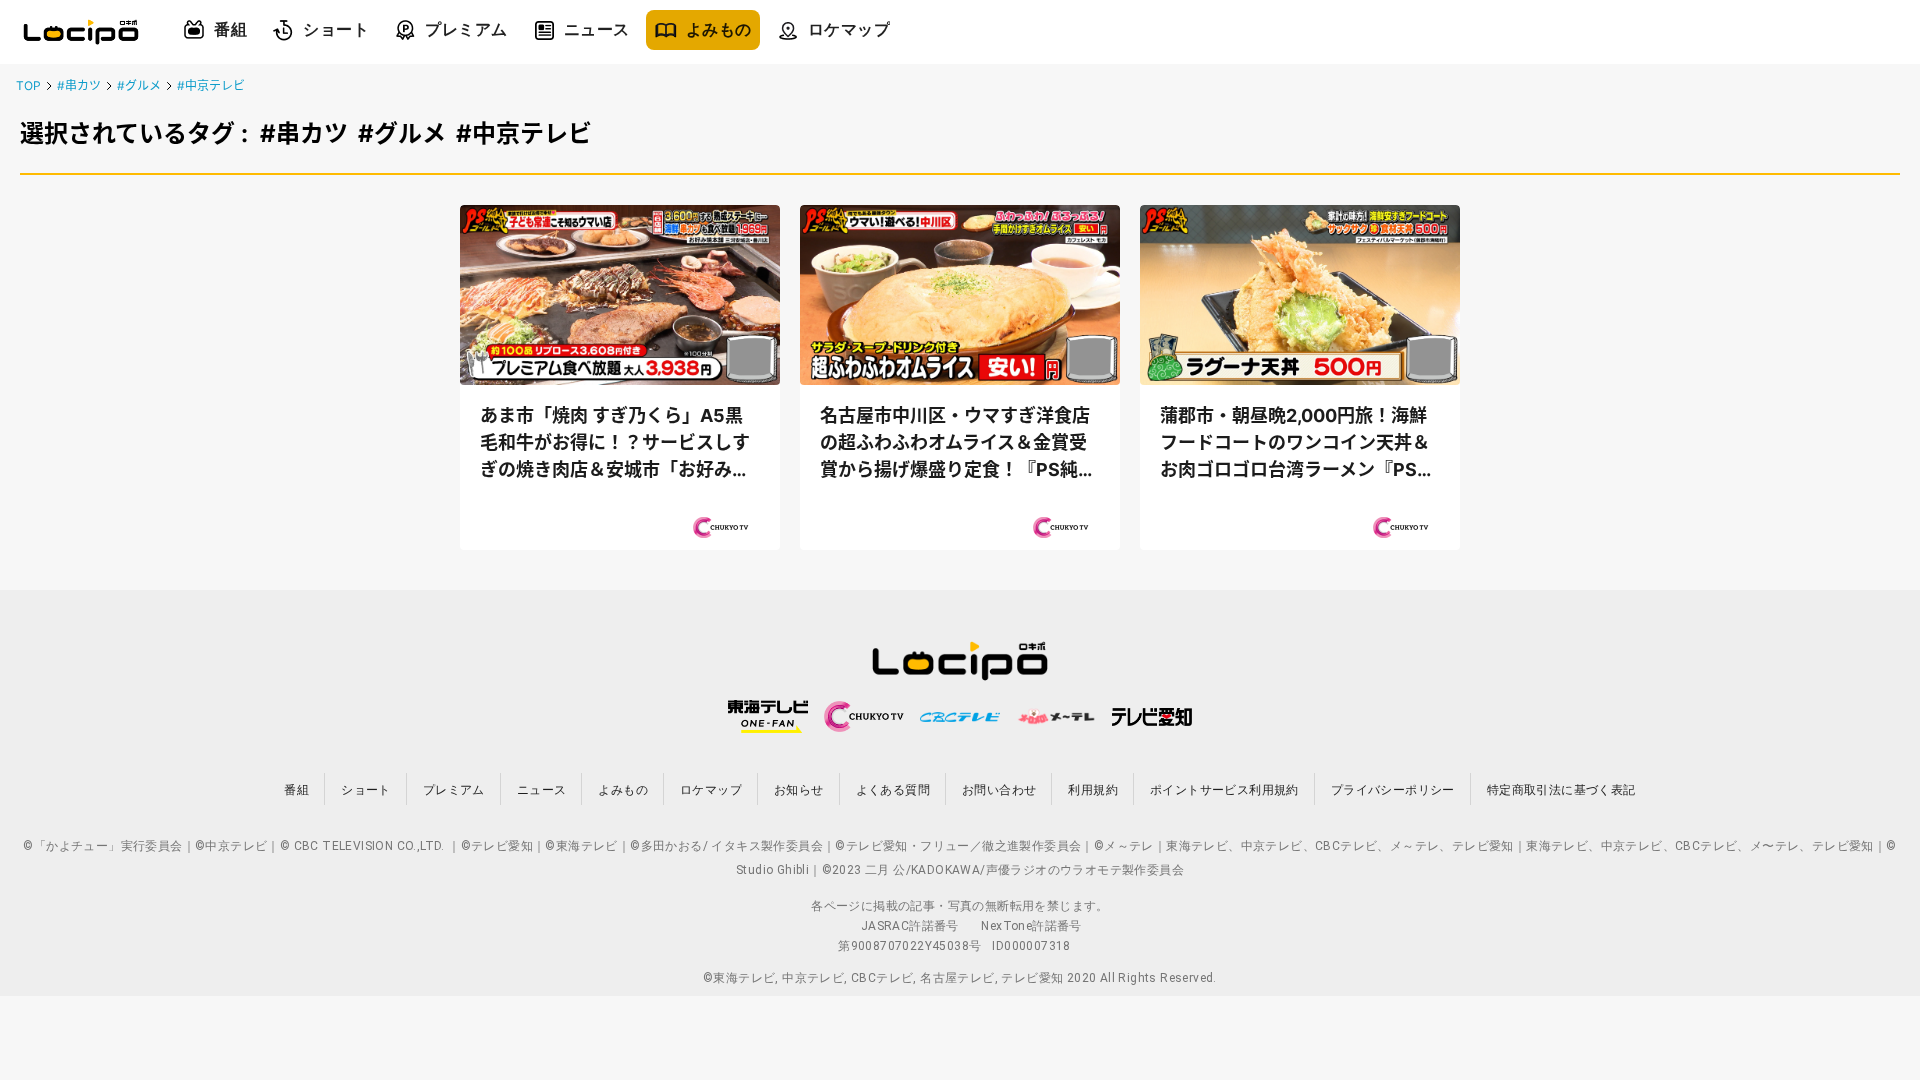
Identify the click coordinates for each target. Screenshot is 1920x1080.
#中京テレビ (211, 85)
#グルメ (139, 85)
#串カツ (79, 85)
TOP (28, 85)
